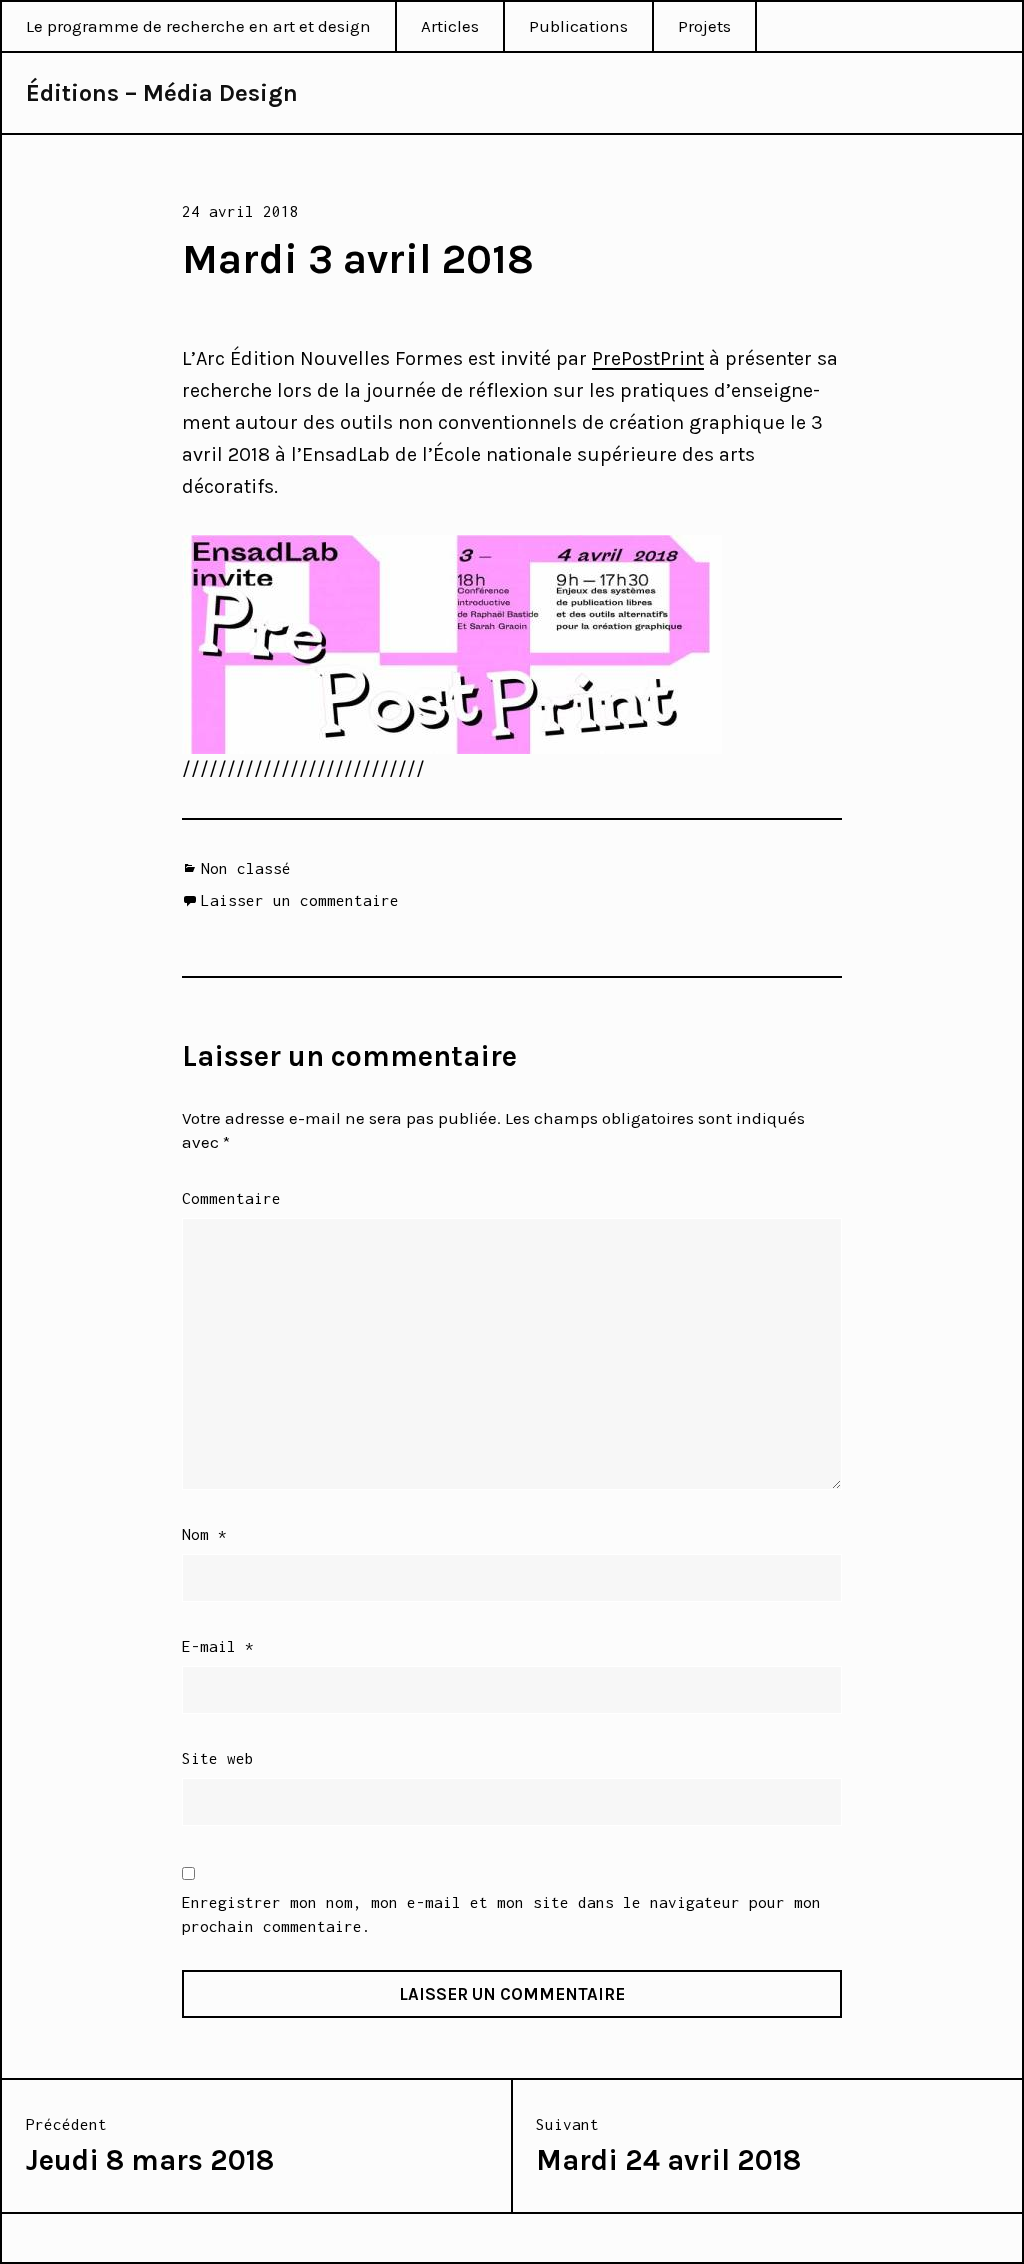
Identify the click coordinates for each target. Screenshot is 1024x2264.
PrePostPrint (648, 358)
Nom (204, 1534)
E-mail (218, 1646)
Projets (704, 26)
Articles (450, 26)
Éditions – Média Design (162, 93)
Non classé (246, 868)
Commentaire (231, 1198)
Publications (578, 26)
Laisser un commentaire (300, 900)
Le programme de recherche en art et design (198, 26)
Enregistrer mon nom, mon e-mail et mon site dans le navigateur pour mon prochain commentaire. (501, 1914)
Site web (218, 1758)
